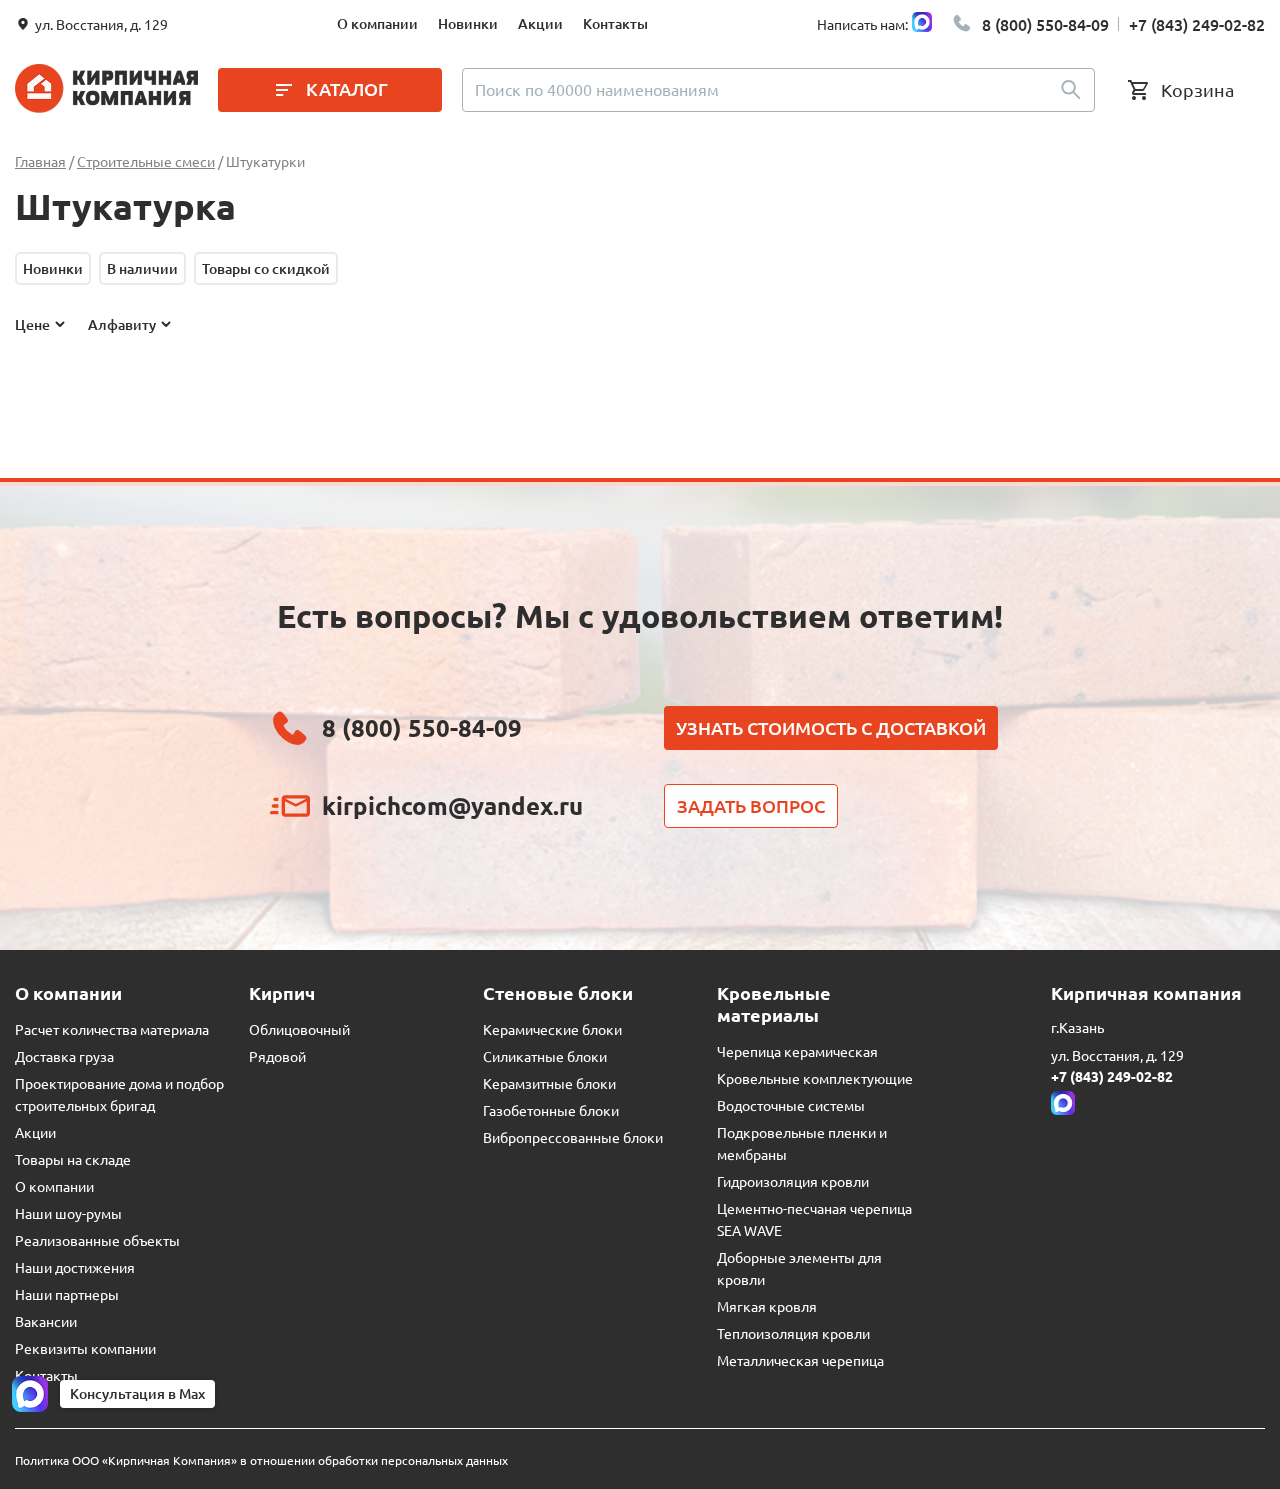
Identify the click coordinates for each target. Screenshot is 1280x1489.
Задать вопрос (751, 805)
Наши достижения (75, 1267)
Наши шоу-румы (68, 1213)
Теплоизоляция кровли (793, 1333)
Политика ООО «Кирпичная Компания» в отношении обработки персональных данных (261, 1460)
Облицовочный (299, 1029)
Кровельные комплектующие (815, 1078)
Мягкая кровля (767, 1306)
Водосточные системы (791, 1105)
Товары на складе (73, 1159)
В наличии (142, 268)
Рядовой (277, 1056)
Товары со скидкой (266, 268)
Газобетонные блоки (551, 1110)
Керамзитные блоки (549, 1083)
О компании (377, 23)
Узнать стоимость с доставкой (831, 727)
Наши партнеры (67, 1294)
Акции (540, 23)
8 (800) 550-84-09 (1045, 24)
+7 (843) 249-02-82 (1197, 24)
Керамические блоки (552, 1029)
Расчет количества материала (112, 1029)
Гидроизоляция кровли (793, 1181)
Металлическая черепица (800, 1360)
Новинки (468, 23)
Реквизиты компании (85, 1348)
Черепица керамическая (797, 1051)
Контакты (615, 23)
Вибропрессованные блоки (573, 1137)
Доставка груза (64, 1056)
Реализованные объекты (97, 1240)
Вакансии (46, 1321)
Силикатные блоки (545, 1056)
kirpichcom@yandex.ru (452, 805)
